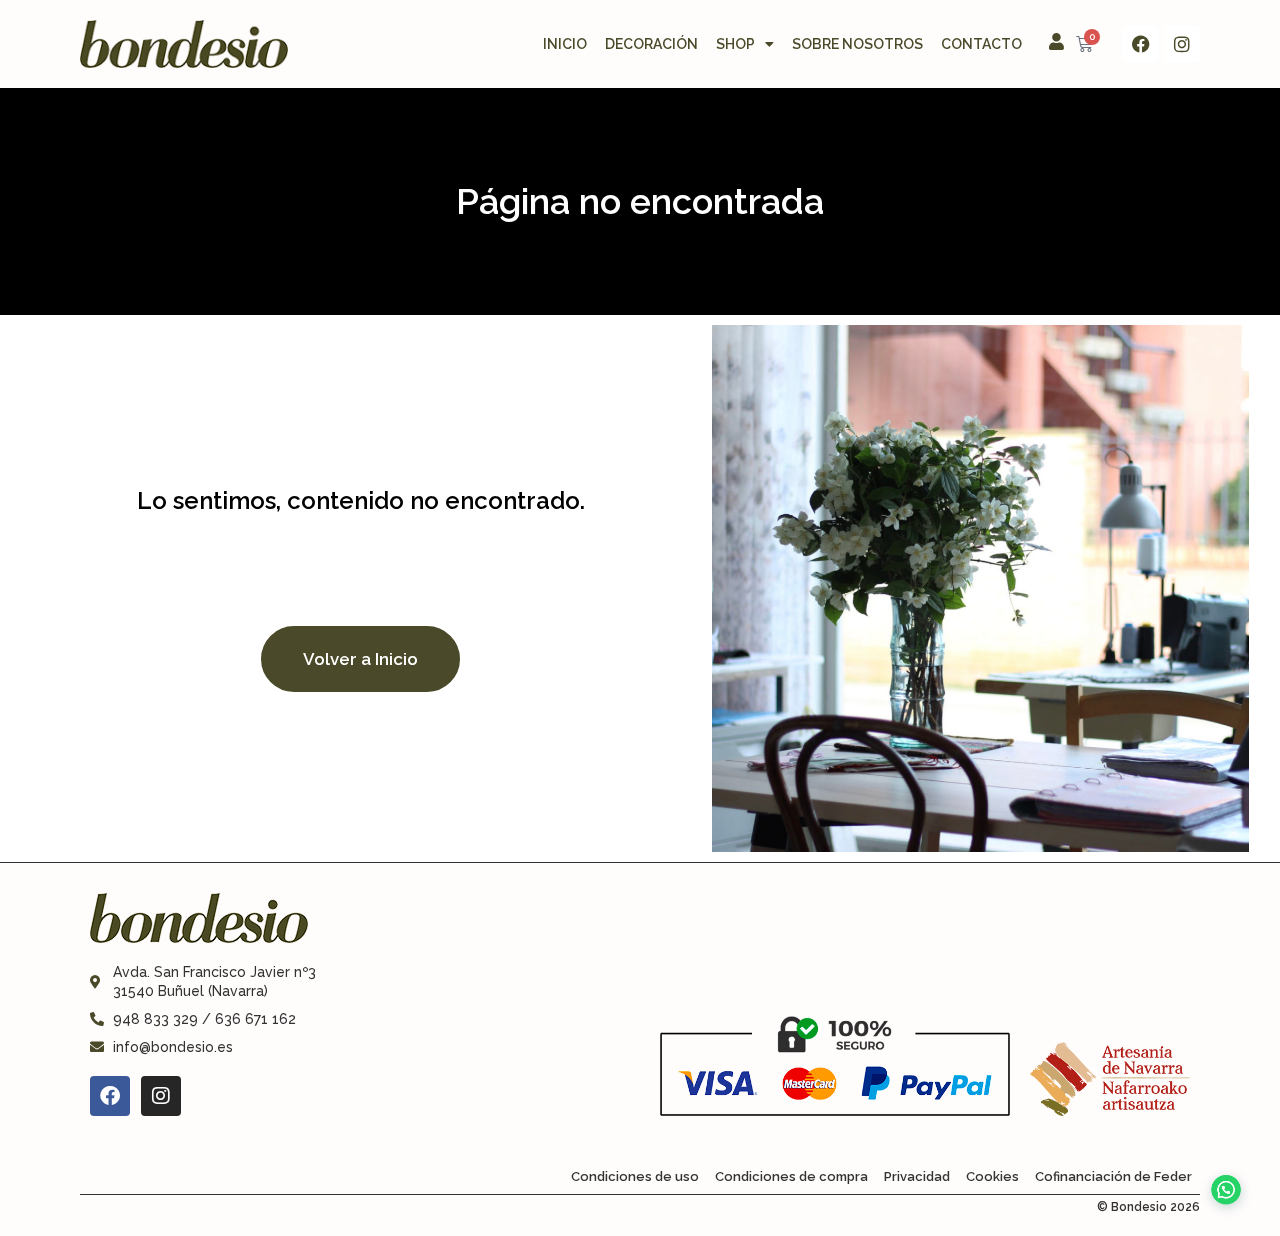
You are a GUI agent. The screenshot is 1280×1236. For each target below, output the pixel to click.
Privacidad (917, 1176)
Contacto (981, 44)
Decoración (651, 44)
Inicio (565, 44)
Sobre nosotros (857, 44)
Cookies (992, 1176)
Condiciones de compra (791, 1176)
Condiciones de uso (635, 1176)
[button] (1221, 1176)
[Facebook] (1141, 44)
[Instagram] (1182, 44)
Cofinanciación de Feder (1113, 1176)
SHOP (735, 44)
